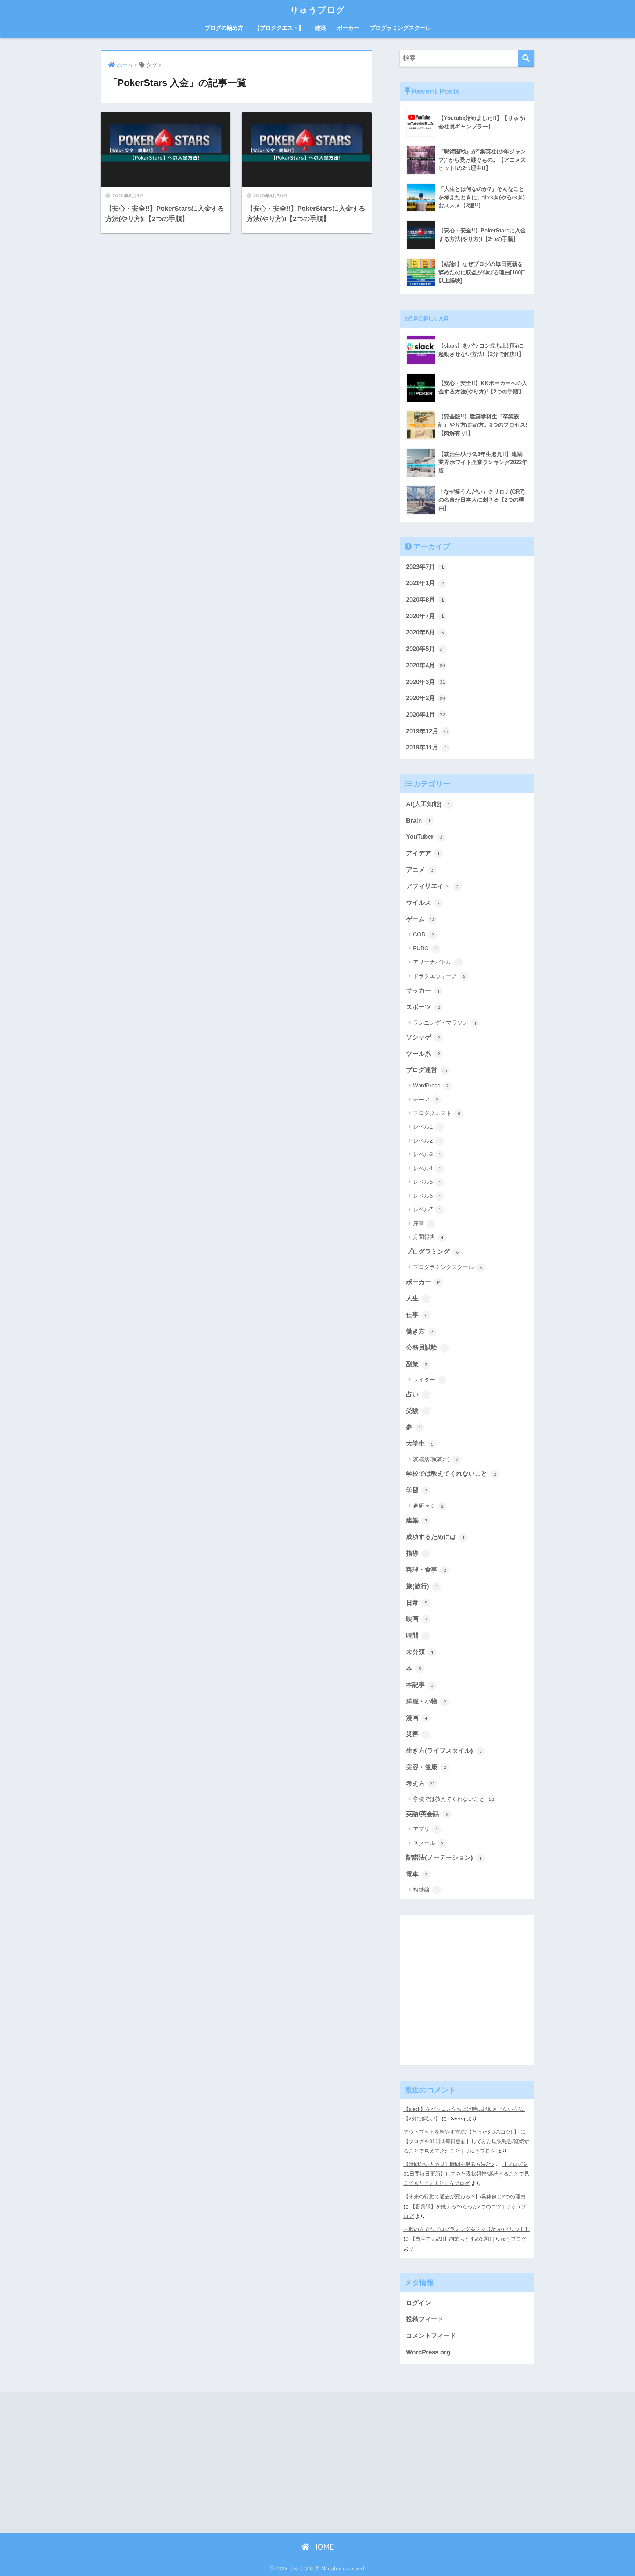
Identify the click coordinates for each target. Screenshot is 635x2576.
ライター (428, 1380)
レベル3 (427, 1154)
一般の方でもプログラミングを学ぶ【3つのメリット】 (467, 2229)
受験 (416, 1411)
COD (424, 934)
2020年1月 (426, 715)
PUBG (425, 948)
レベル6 (427, 1196)
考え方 (420, 1784)
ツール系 (423, 1054)
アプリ (425, 1829)
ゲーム (420, 919)
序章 (422, 1223)
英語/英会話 (427, 1814)
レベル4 (427, 1168)
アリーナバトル (437, 962)
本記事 (420, 1685)
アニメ (420, 870)
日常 (417, 1603)
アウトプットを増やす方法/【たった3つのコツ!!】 (461, 2132)
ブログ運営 (427, 1070)
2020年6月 (425, 632)
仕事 (417, 1315)
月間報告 (428, 1237)
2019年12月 (427, 731)
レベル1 (427, 1127)
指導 (416, 1554)
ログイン (419, 2303)
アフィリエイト (432, 886)
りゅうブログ (317, 10)
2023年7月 (425, 567)
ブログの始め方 (224, 28)
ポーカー (348, 28)
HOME (322, 2547)
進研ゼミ (428, 1506)
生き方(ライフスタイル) (444, 1751)
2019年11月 (427, 747)
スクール (428, 1843)
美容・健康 (426, 1767)
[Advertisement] (467, 1996)
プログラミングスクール (400, 28)
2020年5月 (426, 649)
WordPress (431, 1085)
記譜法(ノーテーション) (444, 1858)
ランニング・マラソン (444, 1022)
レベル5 (427, 1182)
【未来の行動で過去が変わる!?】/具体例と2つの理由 (464, 2196)
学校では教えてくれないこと (451, 1474)
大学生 (420, 1444)
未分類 (419, 1652)
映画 (417, 1619)
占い (416, 1394)
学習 (417, 1490)
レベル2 (427, 1141)
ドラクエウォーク (439, 976)
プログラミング (432, 1252)
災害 (416, 1734)
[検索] (526, 58)
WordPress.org (428, 2352)
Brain (418, 821)
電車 (417, 1874)
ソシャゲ (423, 1037)
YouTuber (424, 837)
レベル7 (427, 1209)
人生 (416, 1298)
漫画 (417, 1718)
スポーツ (423, 1007)
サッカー (423, 991)
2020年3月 (426, 682)
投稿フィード (425, 2319)
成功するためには (435, 1537)
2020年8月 (425, 600)
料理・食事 (426, 1570)
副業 (417, 1364)
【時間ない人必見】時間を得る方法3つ (449, 2164)
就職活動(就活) (436, 1459)
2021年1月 (425, 583)
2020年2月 (426, 698)
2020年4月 (426, 665)
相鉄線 (425, 1890)
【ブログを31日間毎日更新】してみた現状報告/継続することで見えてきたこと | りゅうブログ (466, 2174)
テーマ (426, 1099)
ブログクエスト (437, 1113)
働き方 (420, 1331)
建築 (320, 28)
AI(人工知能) (428, 804)
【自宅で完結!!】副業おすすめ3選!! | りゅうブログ (468, 2239)
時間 (416, 1636)
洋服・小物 (426, 1701)
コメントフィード (431, 2336)
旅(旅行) (422, 1586)
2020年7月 (425, 616)
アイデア (423, 853)
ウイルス (423, 903)
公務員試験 (426, 1348)
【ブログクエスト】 (279, 28)
